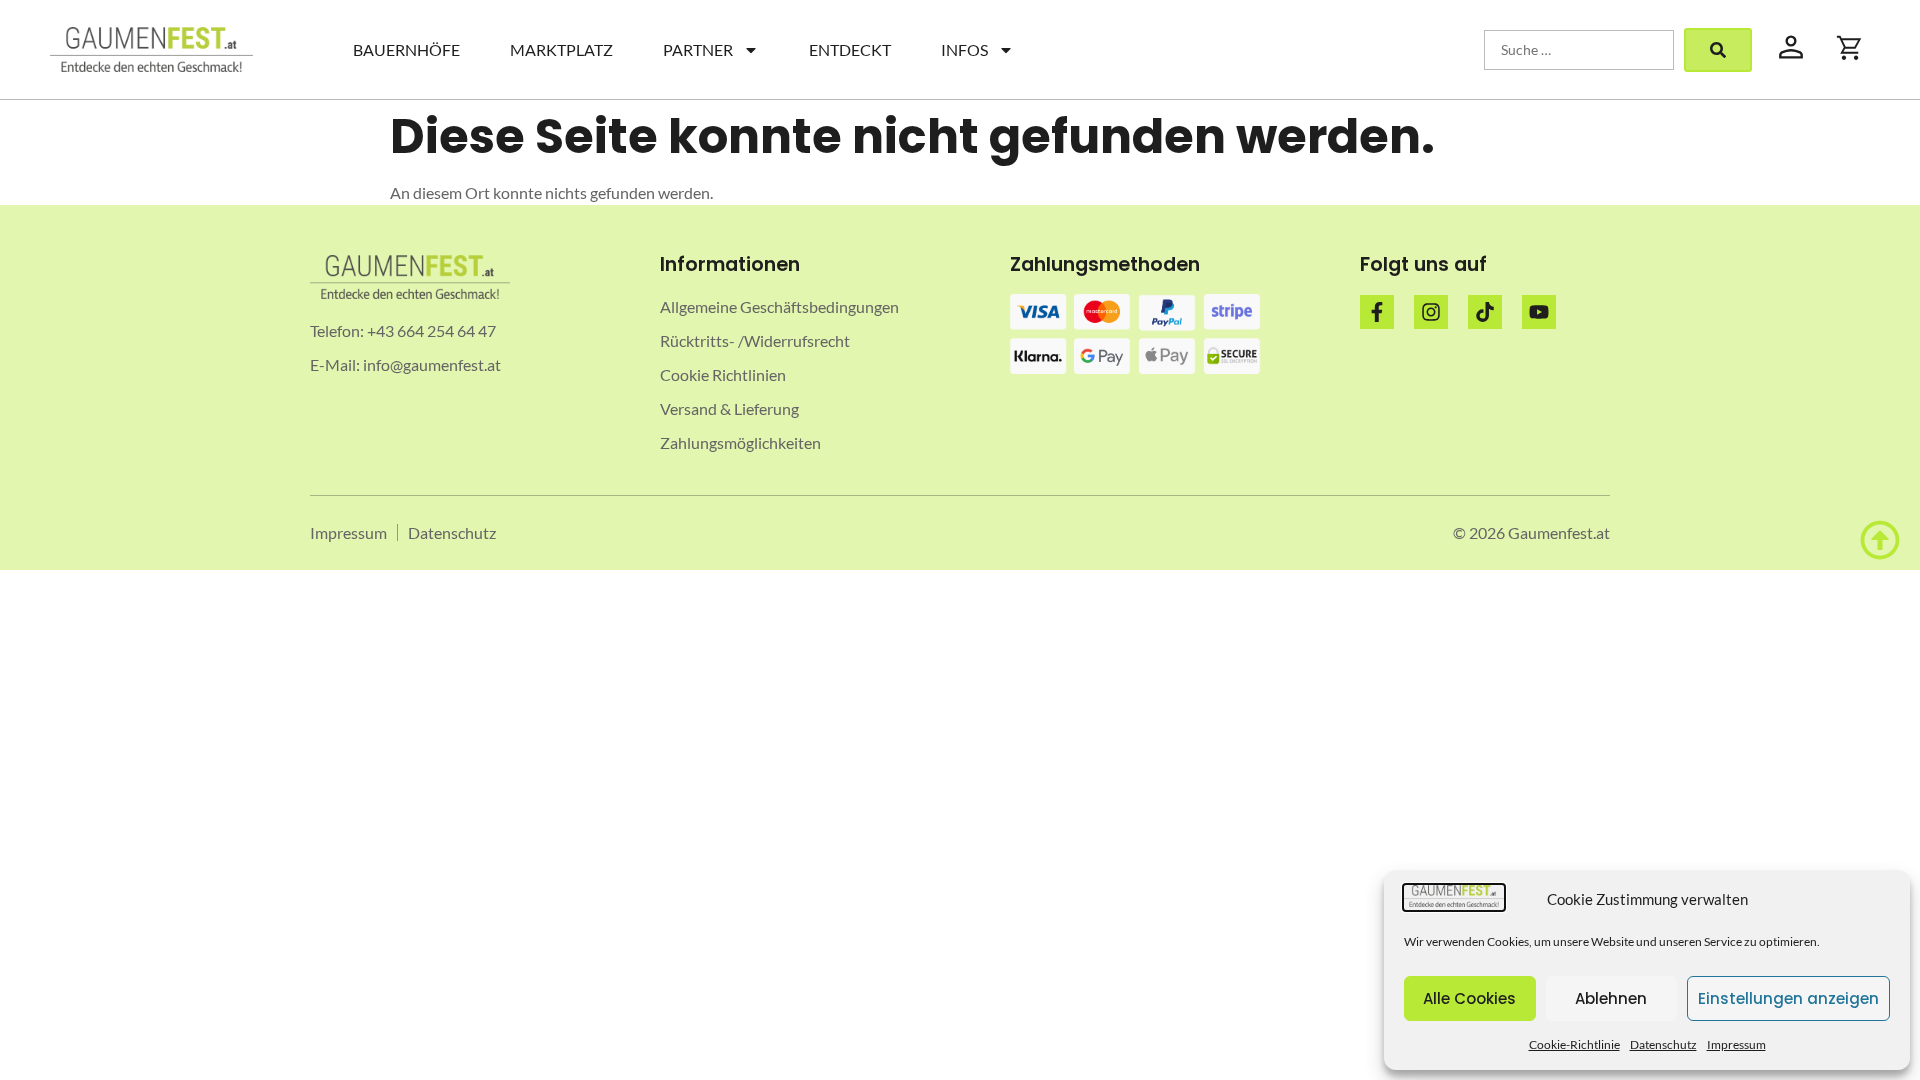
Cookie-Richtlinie (1574, 1044)
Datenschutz (1663, 1044)
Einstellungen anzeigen (1788, 998)
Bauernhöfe (406, 49)
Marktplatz (561, 49)
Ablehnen (1611, 998)
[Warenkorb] (1850, 48)
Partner (698, 49)
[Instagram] (1431, 312)
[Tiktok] (1485, 312)
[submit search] (1718, 50)
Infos (964, 49)
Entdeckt (850, 49)
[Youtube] (1539, 312)
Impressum (1736, 1044)
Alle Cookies (1469, 998)
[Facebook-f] (1377, 312)
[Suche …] (1579, 50)
